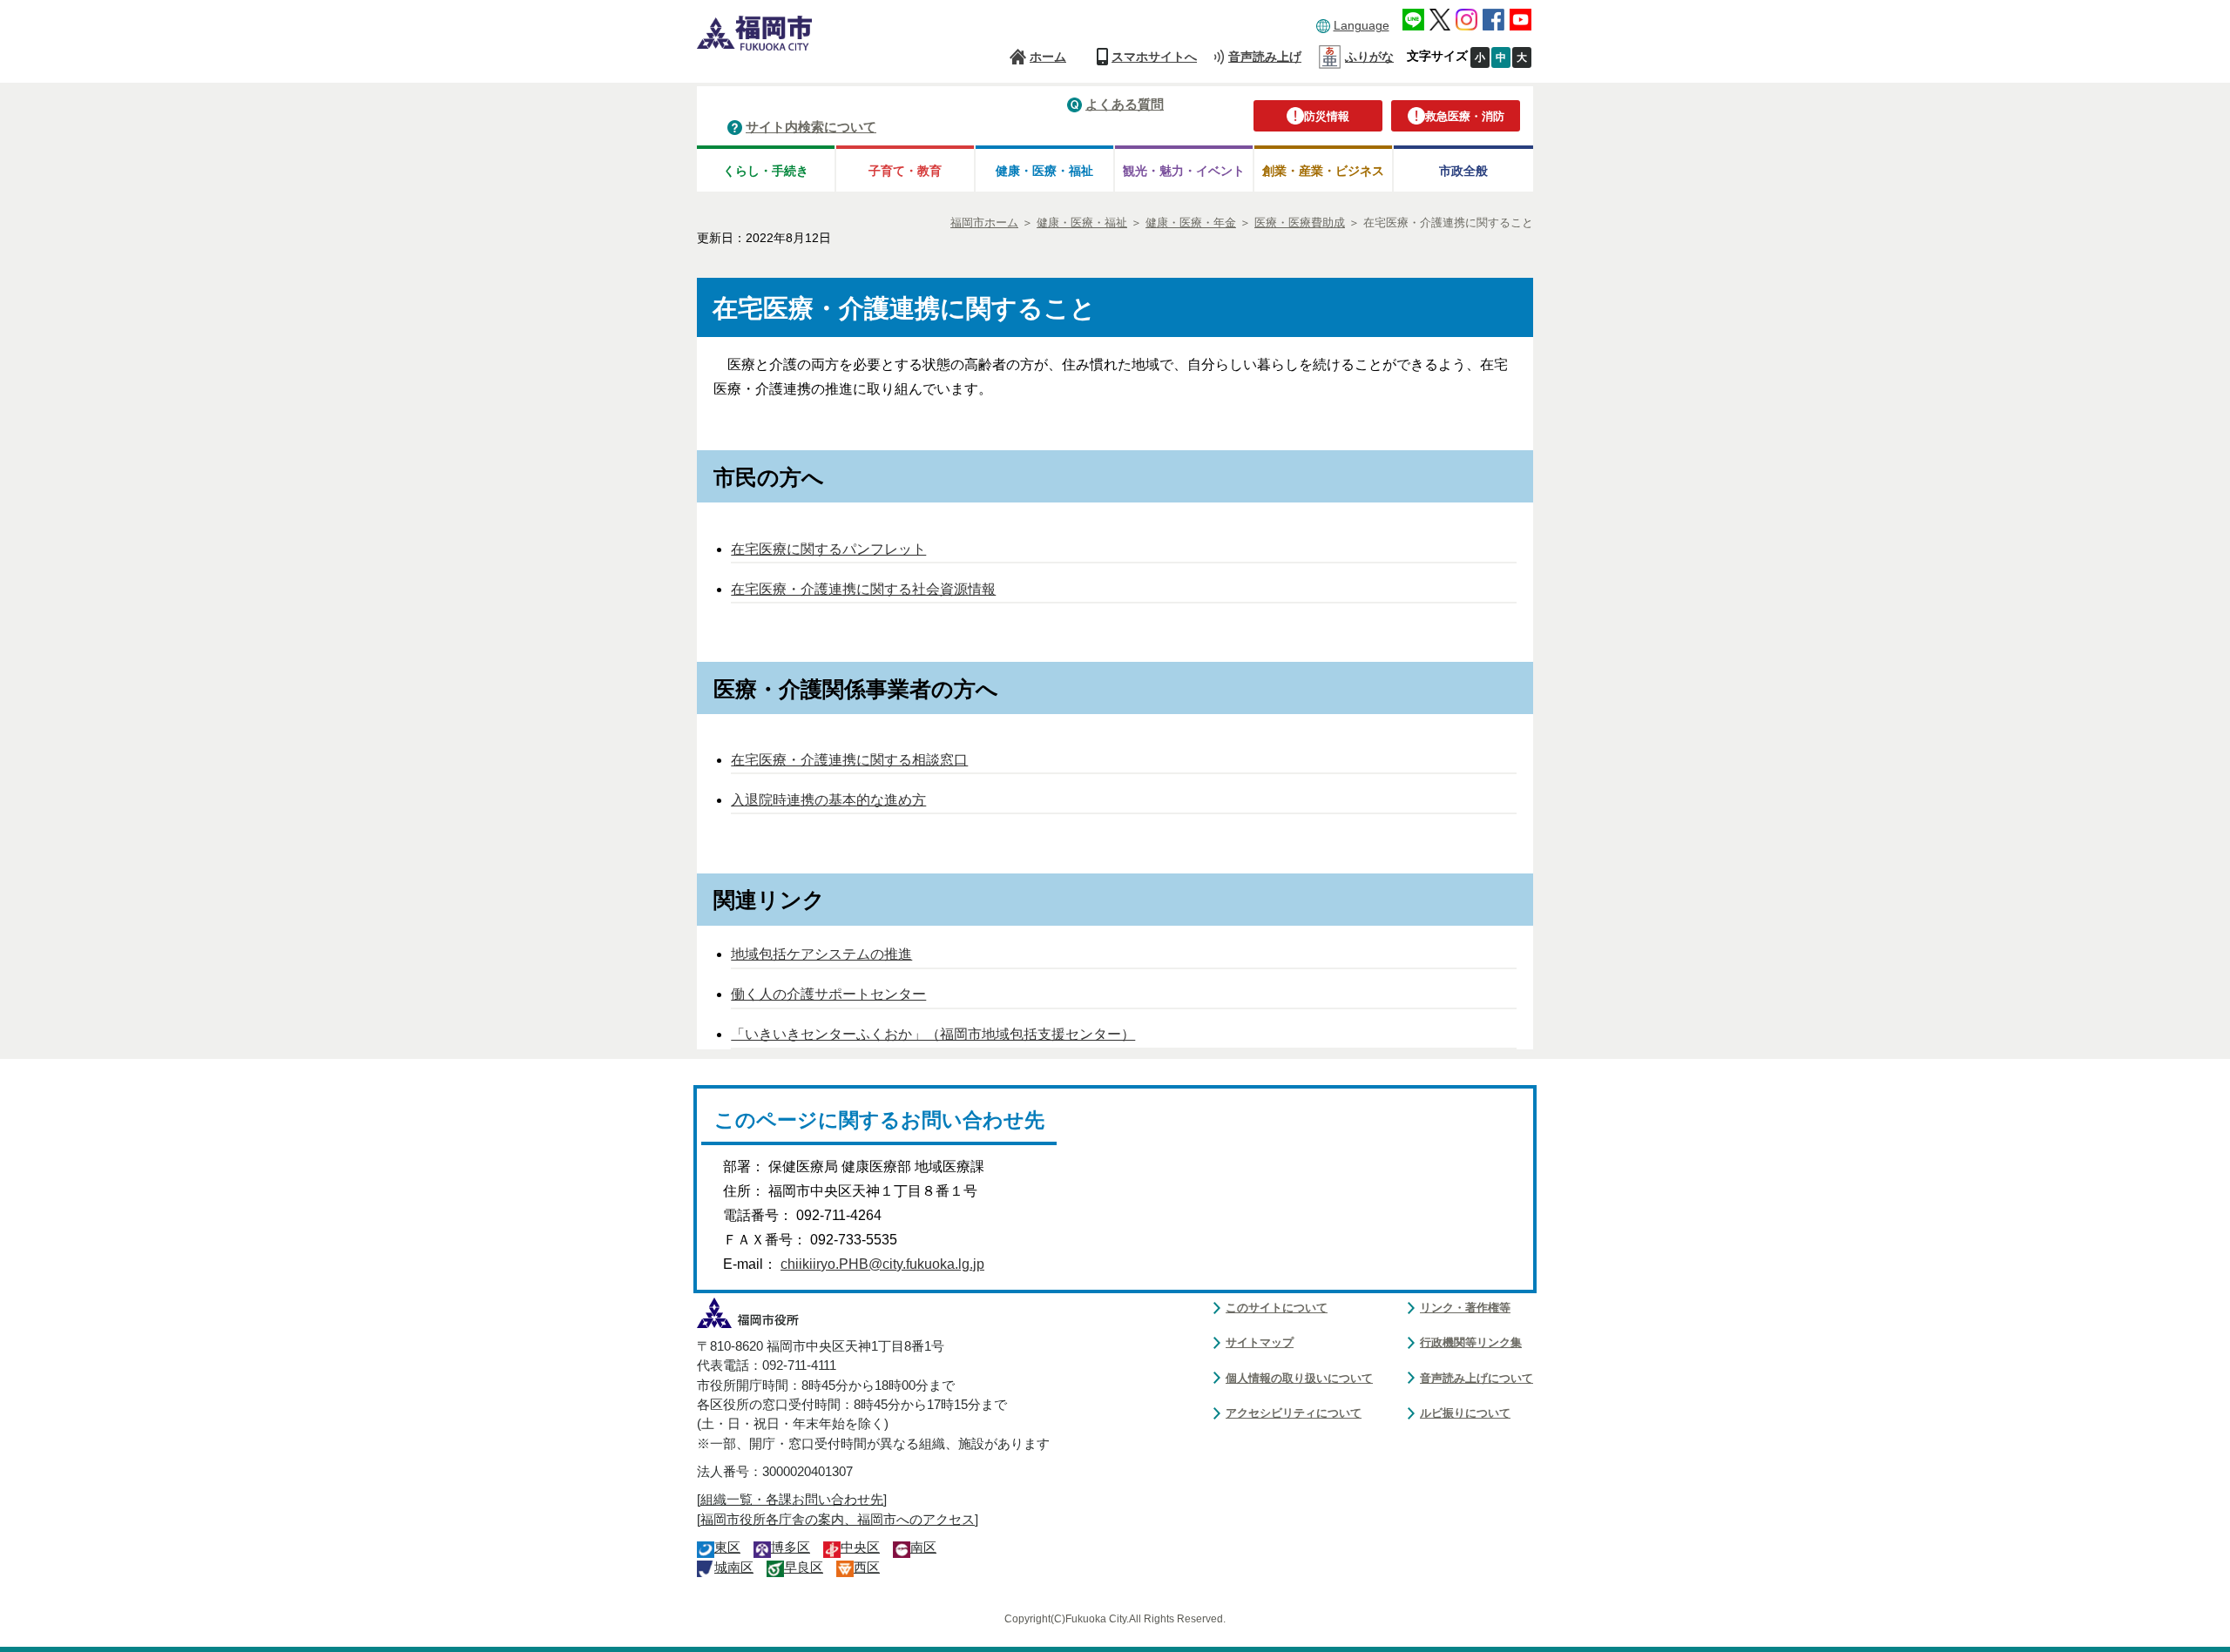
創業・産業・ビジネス (1323, 171)
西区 (867, 1568)
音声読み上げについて (1477, 1378)
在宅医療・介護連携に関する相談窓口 (849, 760)
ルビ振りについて (1465, 1413)
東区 (727, 1547)
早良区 (804, 1568)
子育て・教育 (905, 171)
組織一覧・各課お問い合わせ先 (792, 1500)
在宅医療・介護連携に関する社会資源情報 (863, 589)
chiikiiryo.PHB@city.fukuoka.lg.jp (882, 1264)
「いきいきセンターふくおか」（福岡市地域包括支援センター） (933, 1034)
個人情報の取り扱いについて (1299, 1378)
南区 (923, 1547)
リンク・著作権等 (1465, 1308)
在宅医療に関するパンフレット (828, 549)
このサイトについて (1277, 1308)
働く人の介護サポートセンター (828, 994)
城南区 (734, 1568)
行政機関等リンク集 (1471, 1342)
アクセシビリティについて (1294, 1413)
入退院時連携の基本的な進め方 (828, 800)
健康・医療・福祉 (1044, 171)
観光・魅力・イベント (1184, 171)
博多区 (791, 1547)
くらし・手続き (766, 171)
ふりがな (1369, 57)
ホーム (1048, 57)
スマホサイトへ (1154, 57)
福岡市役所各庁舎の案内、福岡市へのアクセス (838, 1520)
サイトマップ (1260, 1342)
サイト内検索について (811, 127)
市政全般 (1463, 171)
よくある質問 (1125, 104)
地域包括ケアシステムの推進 (821, 954)
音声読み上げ (1265, 57)
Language (1362, 25)
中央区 (860, 1547)
